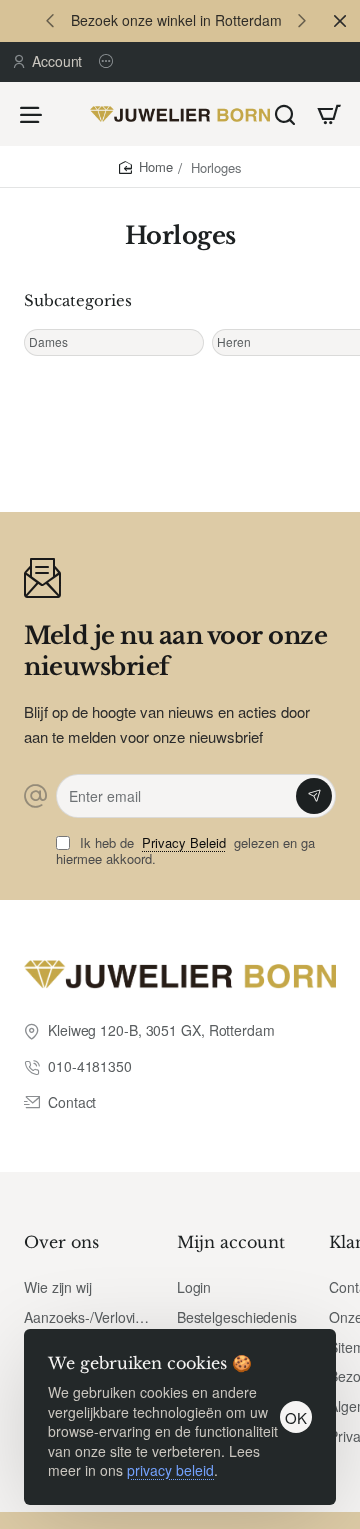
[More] (109, 62)
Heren (234, 342)
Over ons (61, 1242)
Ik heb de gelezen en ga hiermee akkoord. (185, 852)
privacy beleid (170, 1470)
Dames (48, 342)
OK (296, 1417)
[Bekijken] (329, 114)
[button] (50, 20)
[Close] (340, 21)
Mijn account (231, 1242)
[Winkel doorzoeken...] (285, 114)
